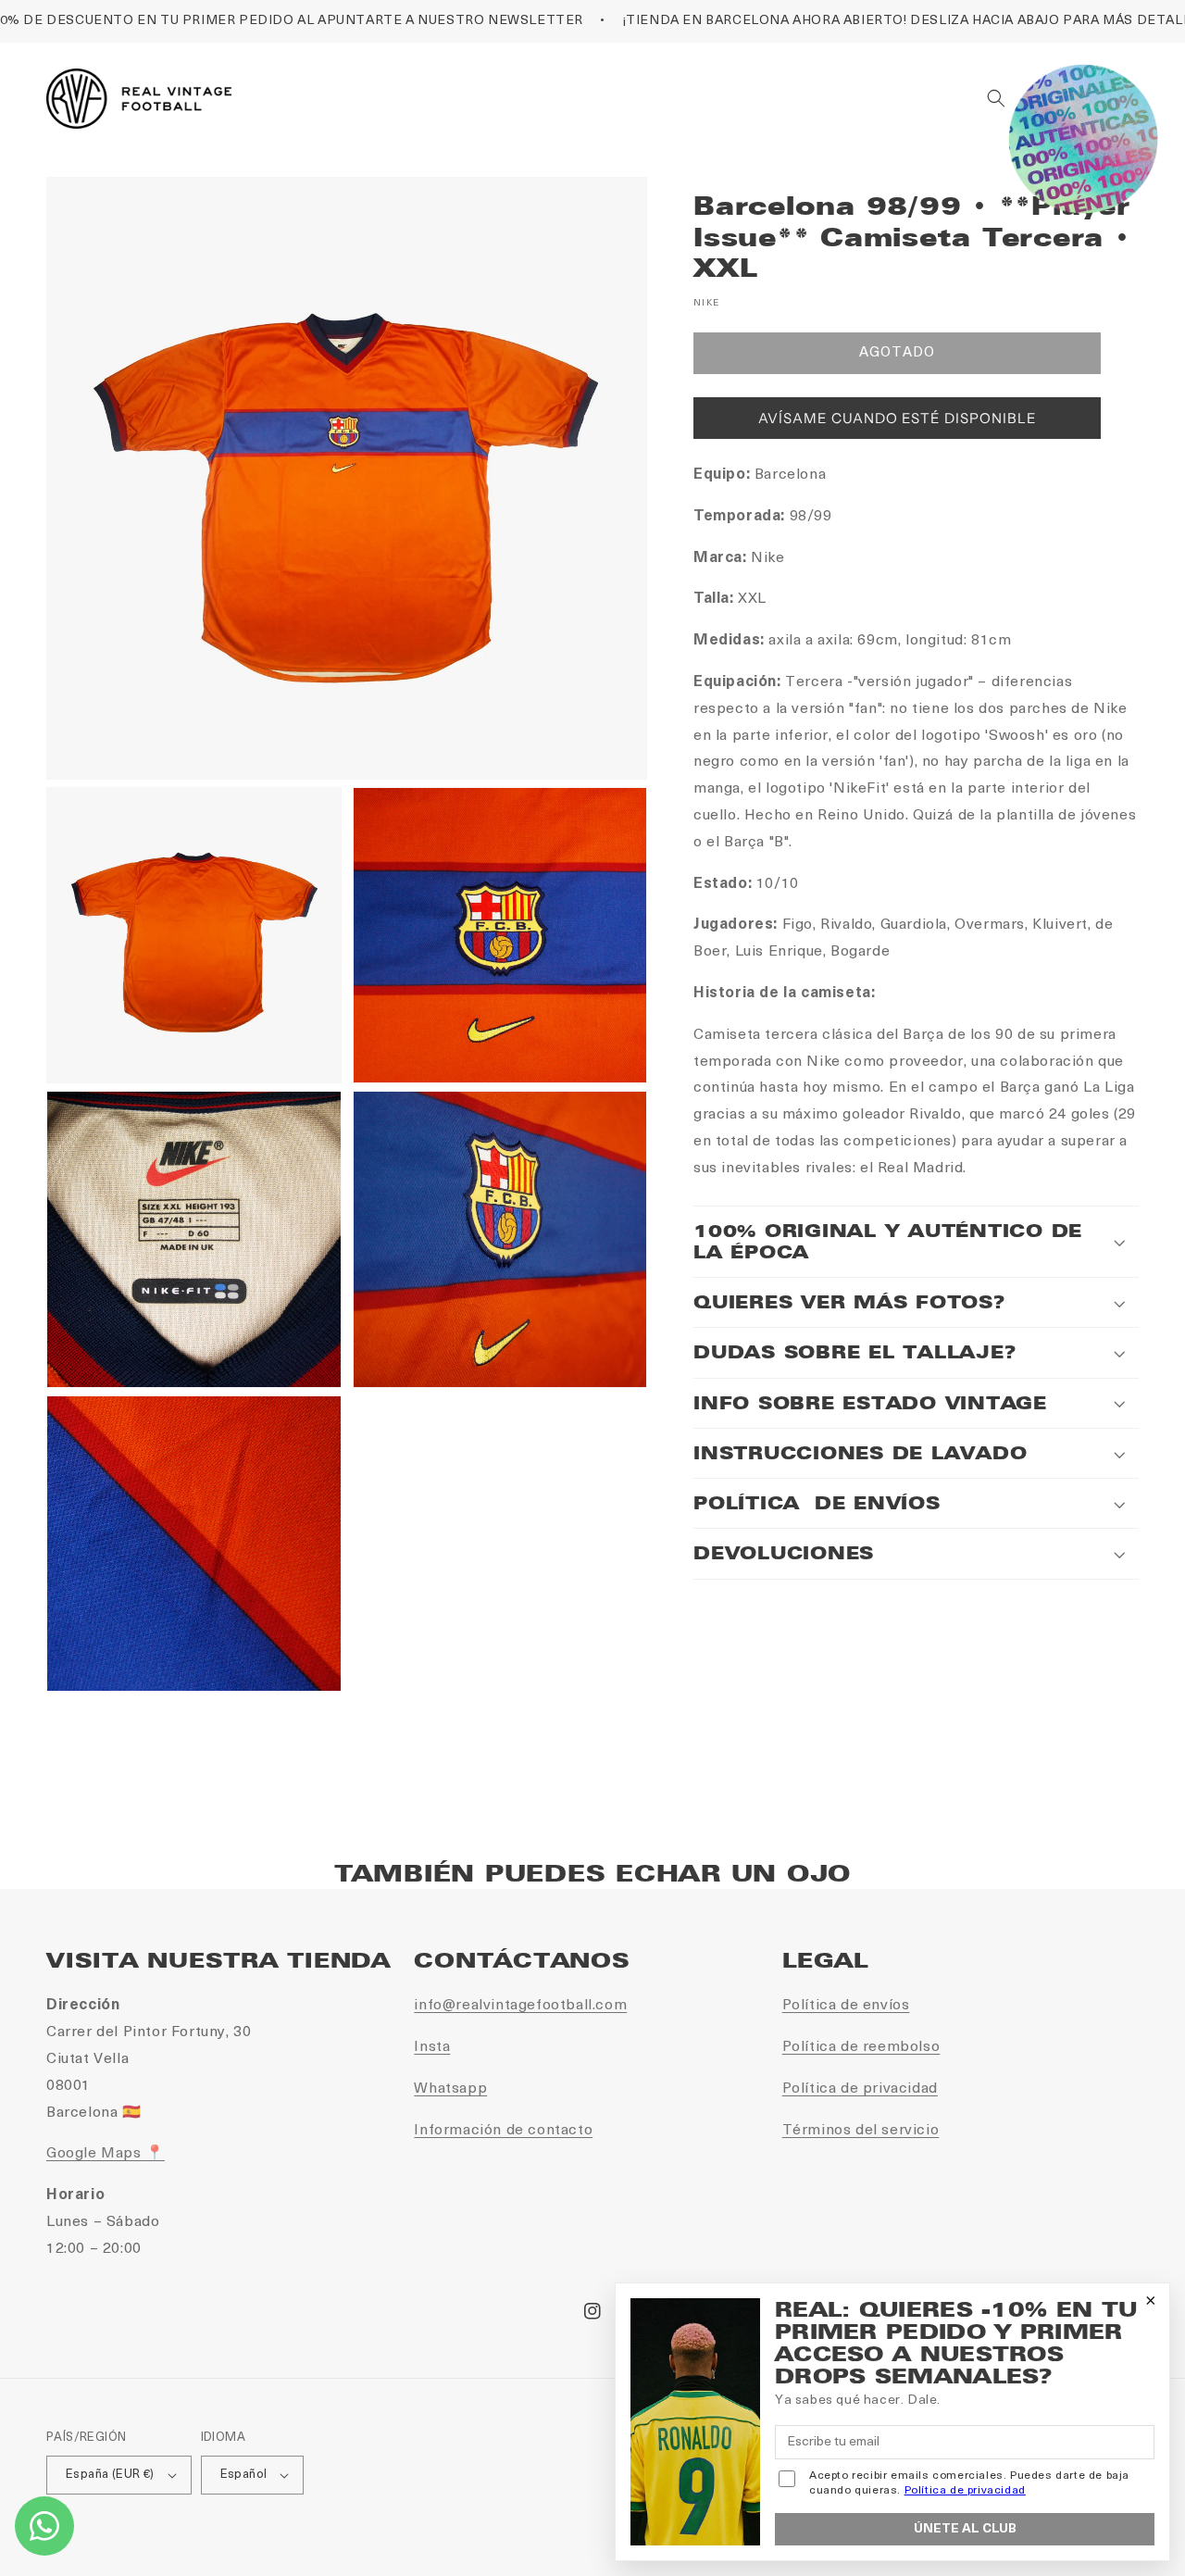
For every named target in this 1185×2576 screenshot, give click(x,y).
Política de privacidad (860, 2089)
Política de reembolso (861, 2047)
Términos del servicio (861, 2131)
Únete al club (965, 2529)
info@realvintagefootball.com (520, 2006)
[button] (996, 98)
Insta (432, 2047)
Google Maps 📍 (106, 2154)
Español (244, 2475)
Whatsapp (450, 2089)
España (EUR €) (110, 2475)
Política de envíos (846, 2006)
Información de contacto (503, 2131)
